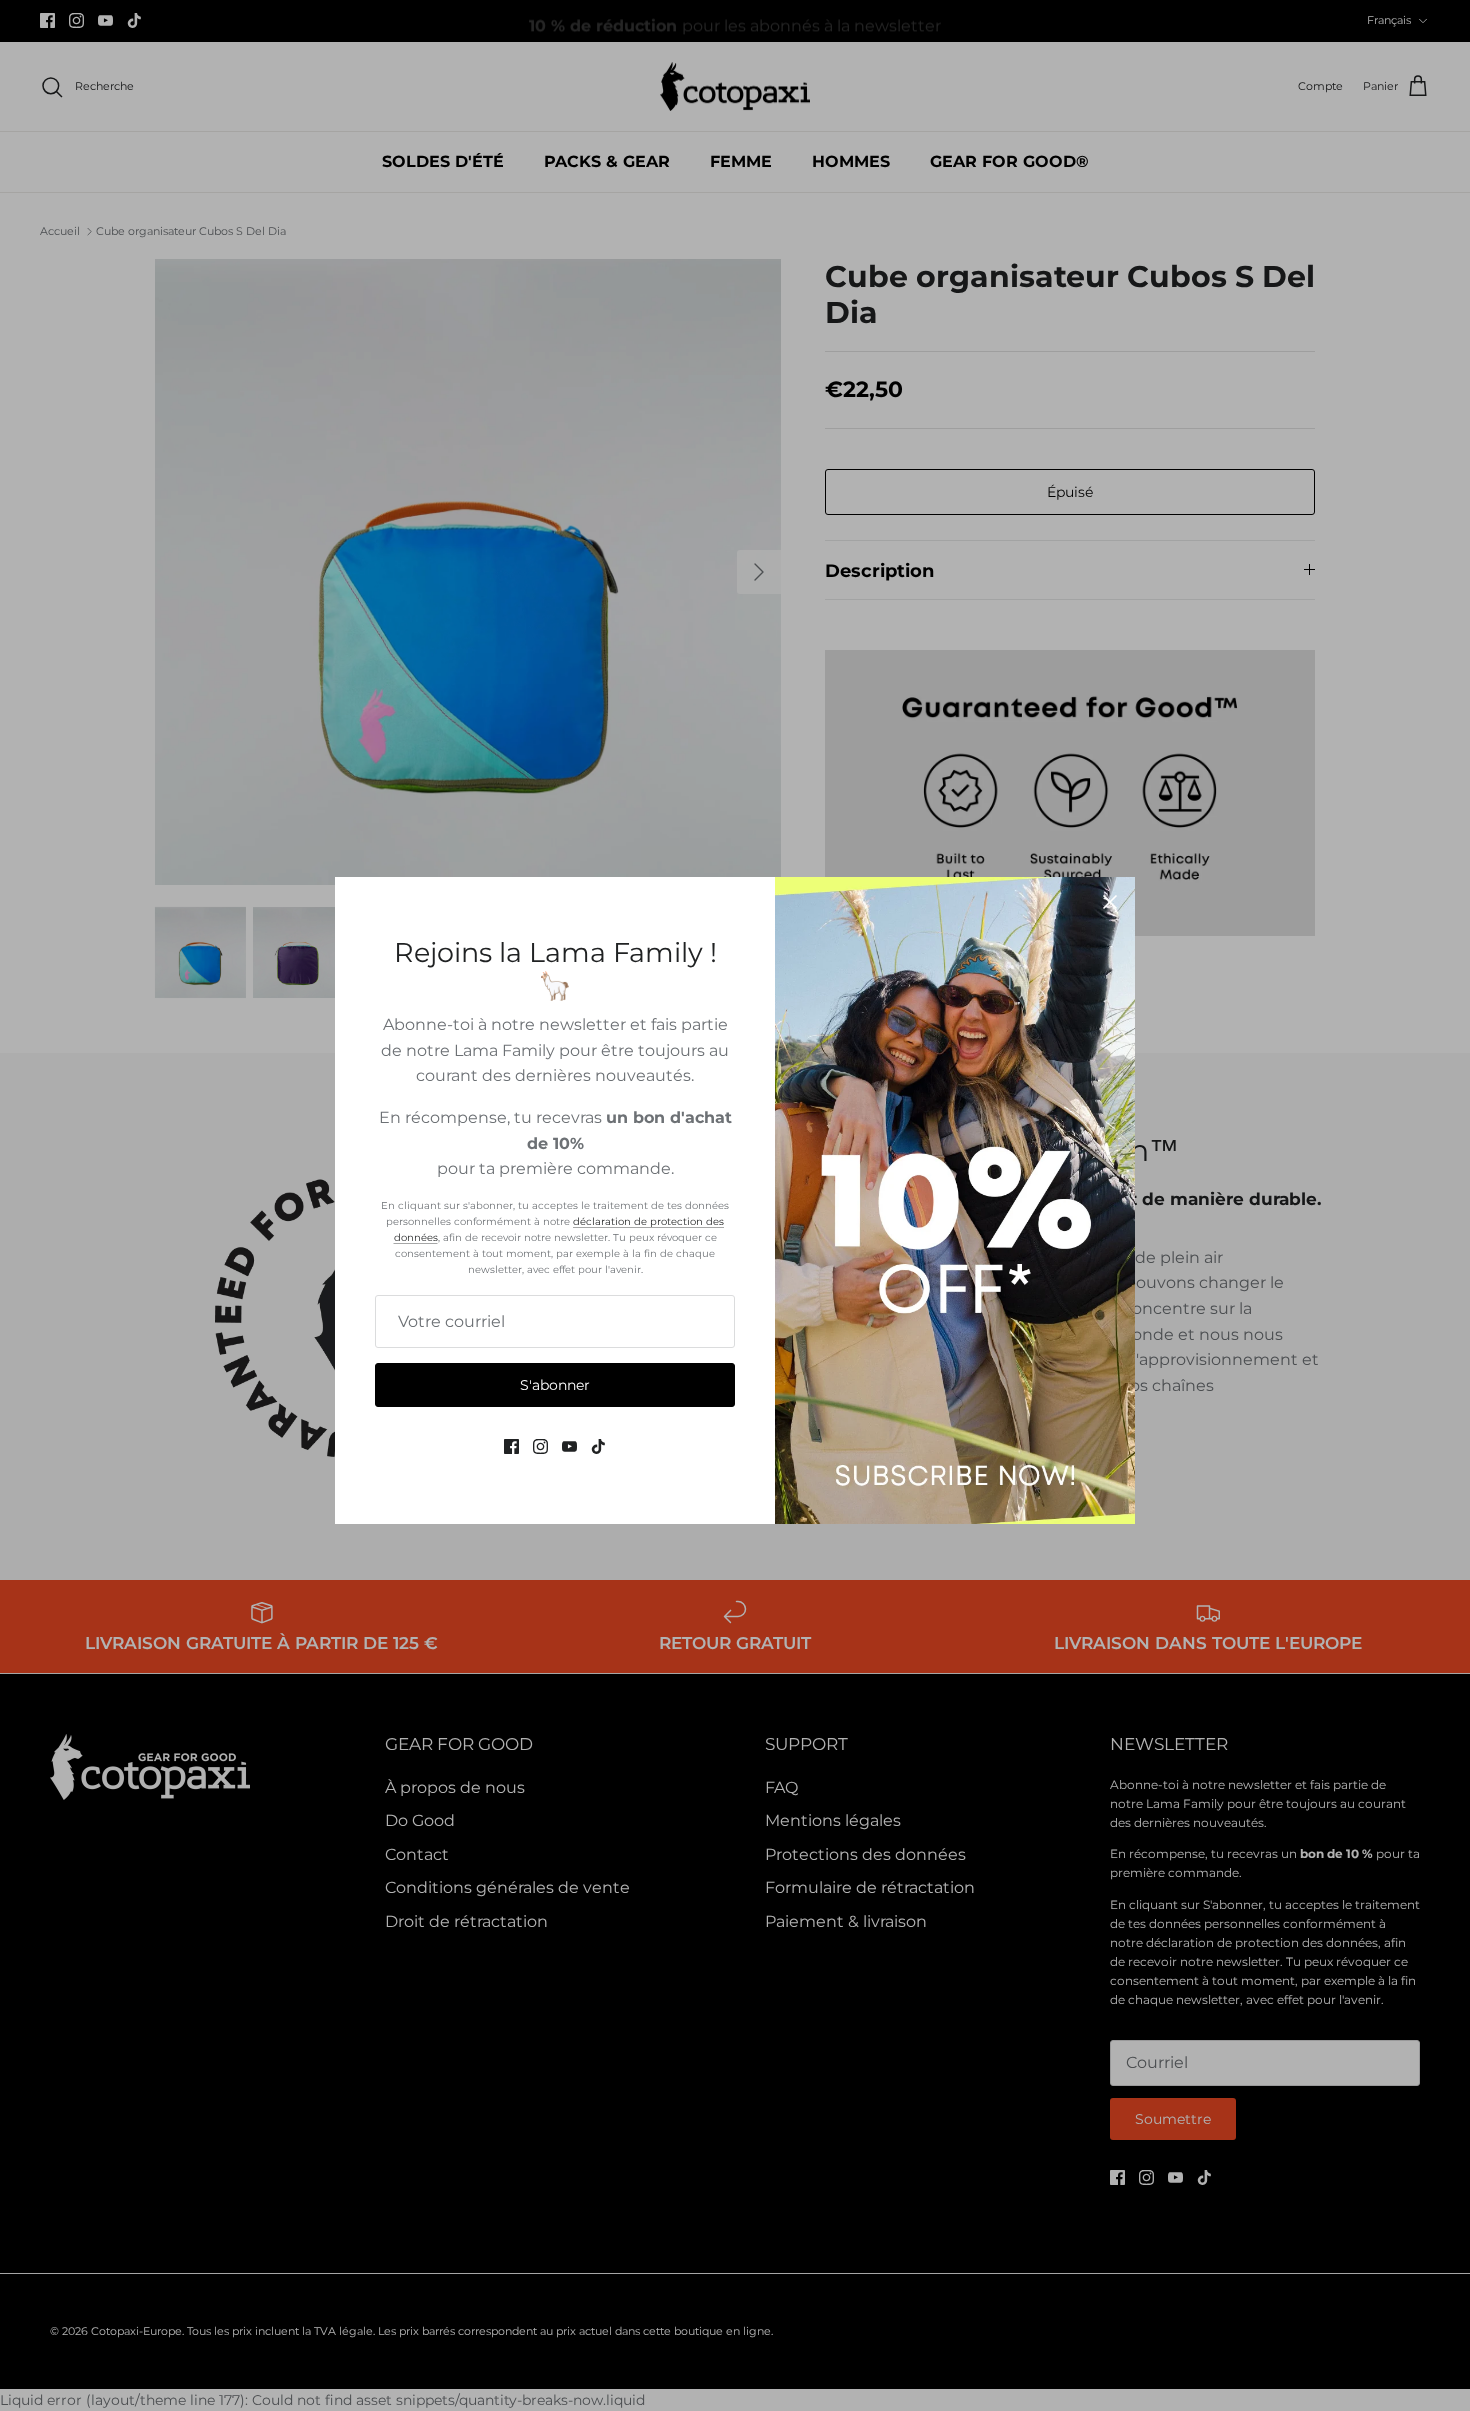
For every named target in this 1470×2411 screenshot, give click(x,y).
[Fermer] (1110, 902)
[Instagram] (540, 1446)
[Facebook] (511, 1446)
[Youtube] (569, 1446)
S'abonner (555, 1385)
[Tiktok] (598, 1446)
